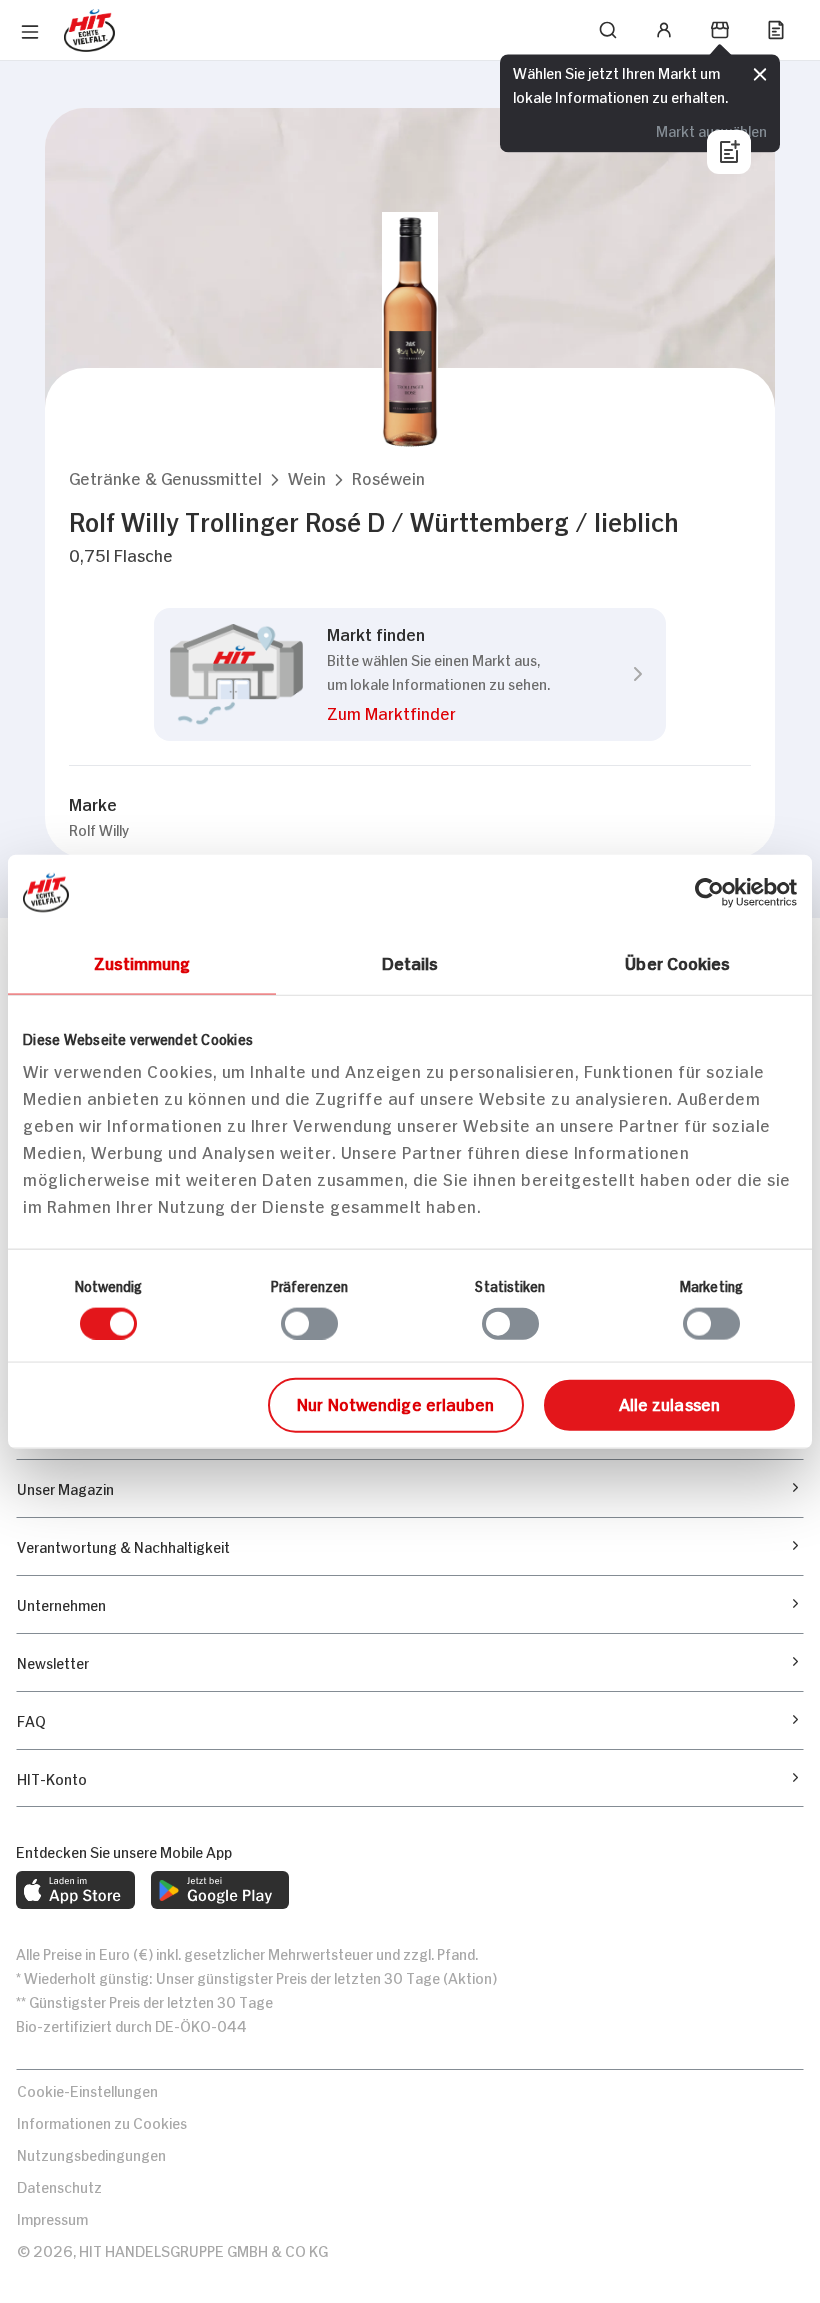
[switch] (309, 1323)
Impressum (52, 2217)
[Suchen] (608, 30)
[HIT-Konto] (664, 30)
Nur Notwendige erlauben (395, 1403)
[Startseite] (89, 30)
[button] (165, 477)
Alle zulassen (669, 1403)
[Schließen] (760, 75)
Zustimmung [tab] (142, 961)
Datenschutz (59, 2185)
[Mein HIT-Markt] (720, 30)
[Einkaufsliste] (776, 30)
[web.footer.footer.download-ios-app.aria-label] (75, 1890)
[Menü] (30, 32)
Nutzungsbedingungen (91, 2153)
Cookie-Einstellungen (87, 2089)
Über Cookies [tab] (677, 961)
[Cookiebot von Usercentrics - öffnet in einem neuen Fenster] (709, 892)
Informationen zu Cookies (102, 2121)
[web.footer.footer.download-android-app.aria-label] (220, 1890)
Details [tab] (410, 961)
